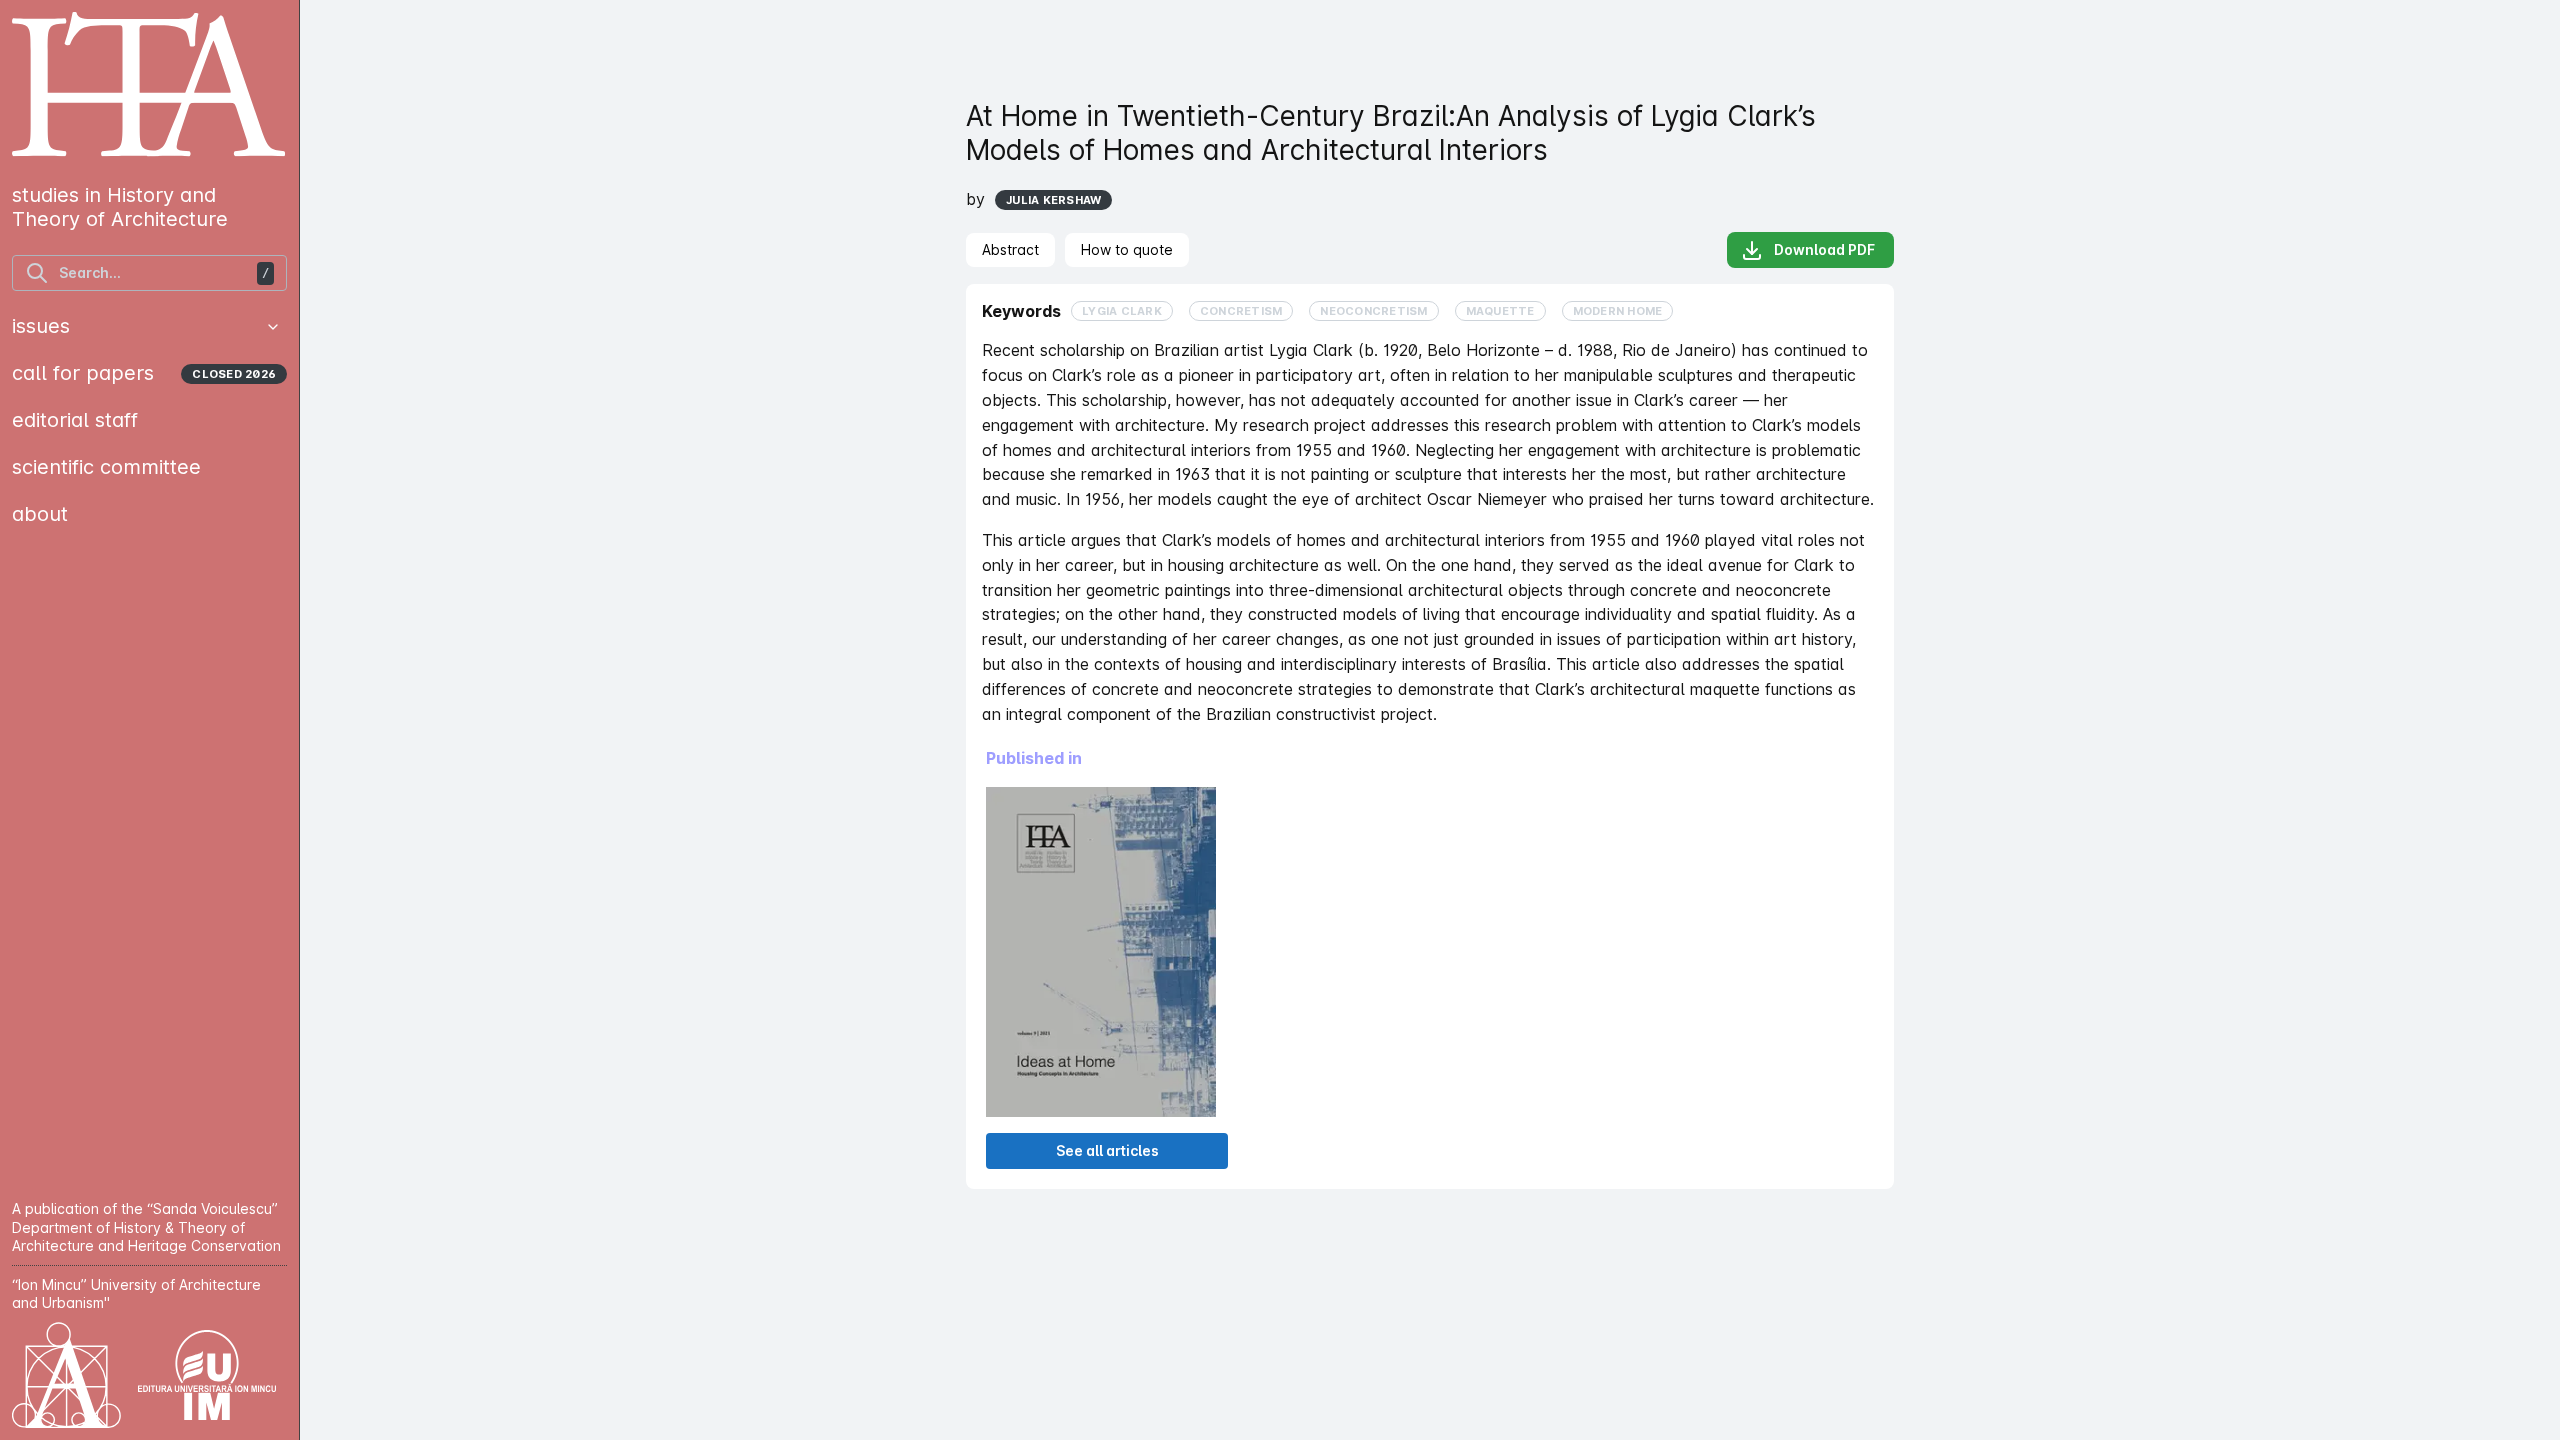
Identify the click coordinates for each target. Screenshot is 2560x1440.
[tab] (1010, 250)
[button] (273, 327)
